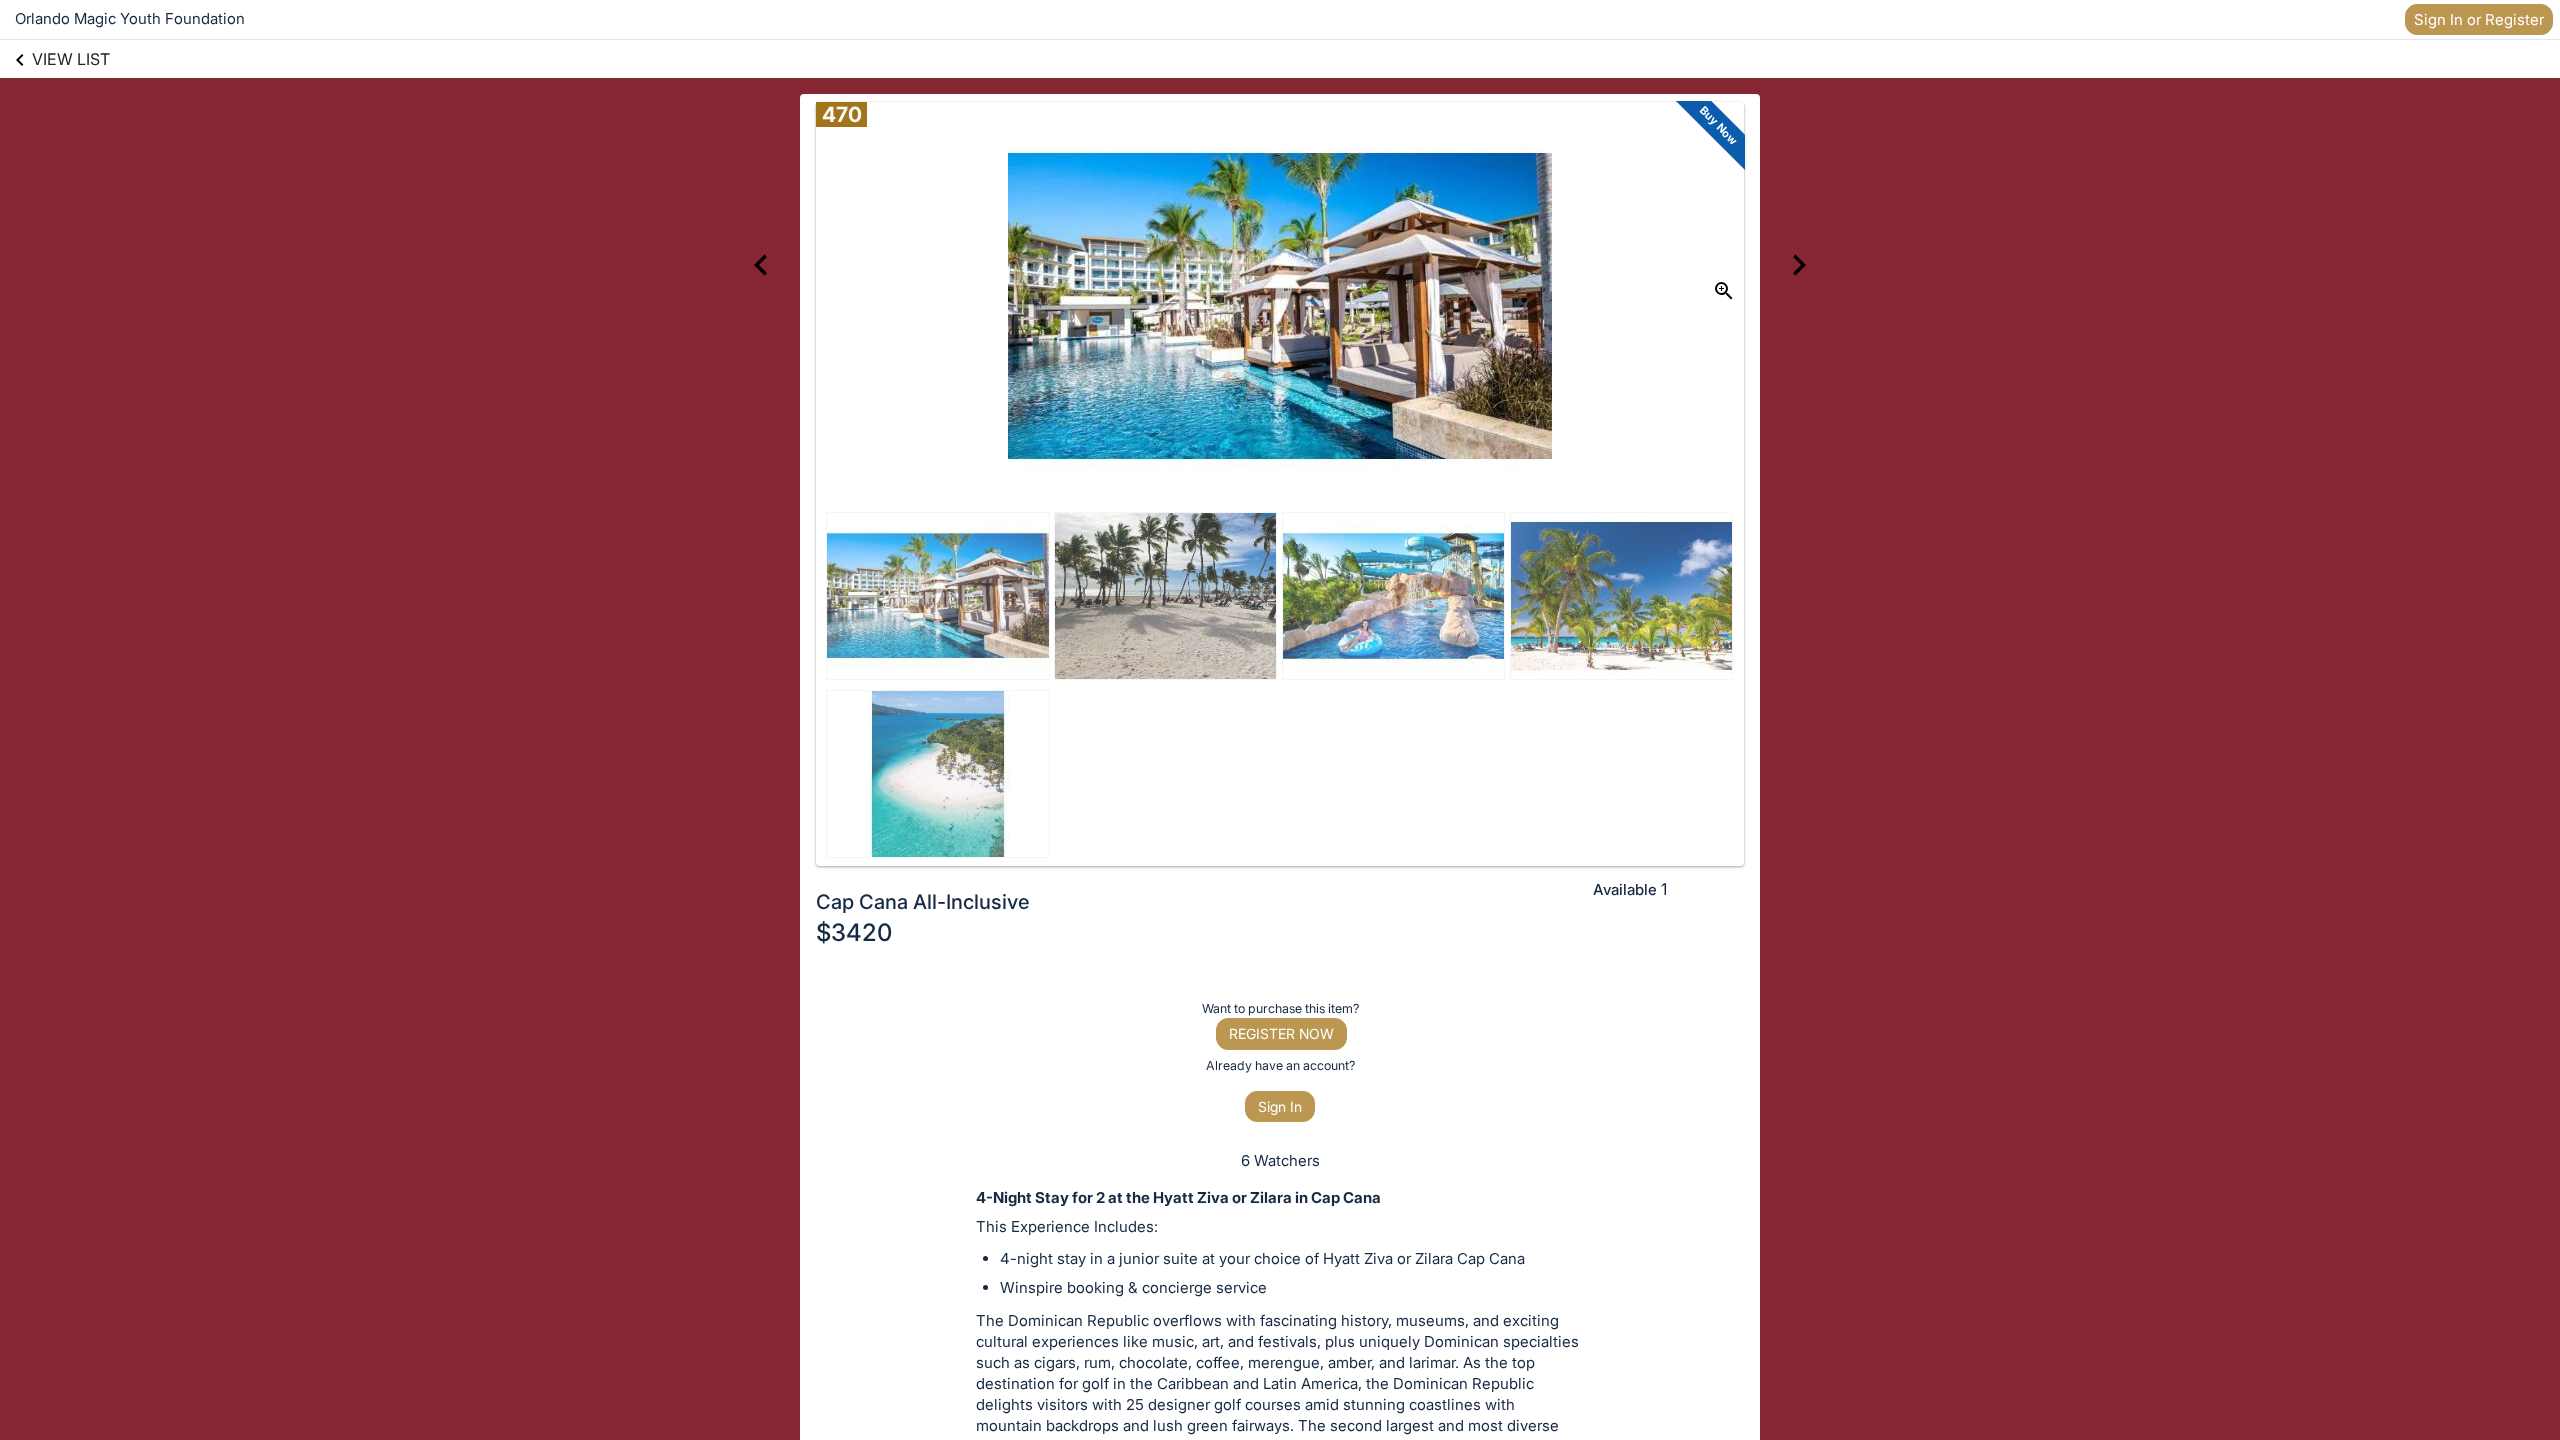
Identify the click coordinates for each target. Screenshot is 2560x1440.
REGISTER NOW (1281, 1033)
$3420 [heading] (854, 932)
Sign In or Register (2479, 19)
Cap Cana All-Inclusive (923, 902)
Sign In (1280, 1106)
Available (1625, 889)
